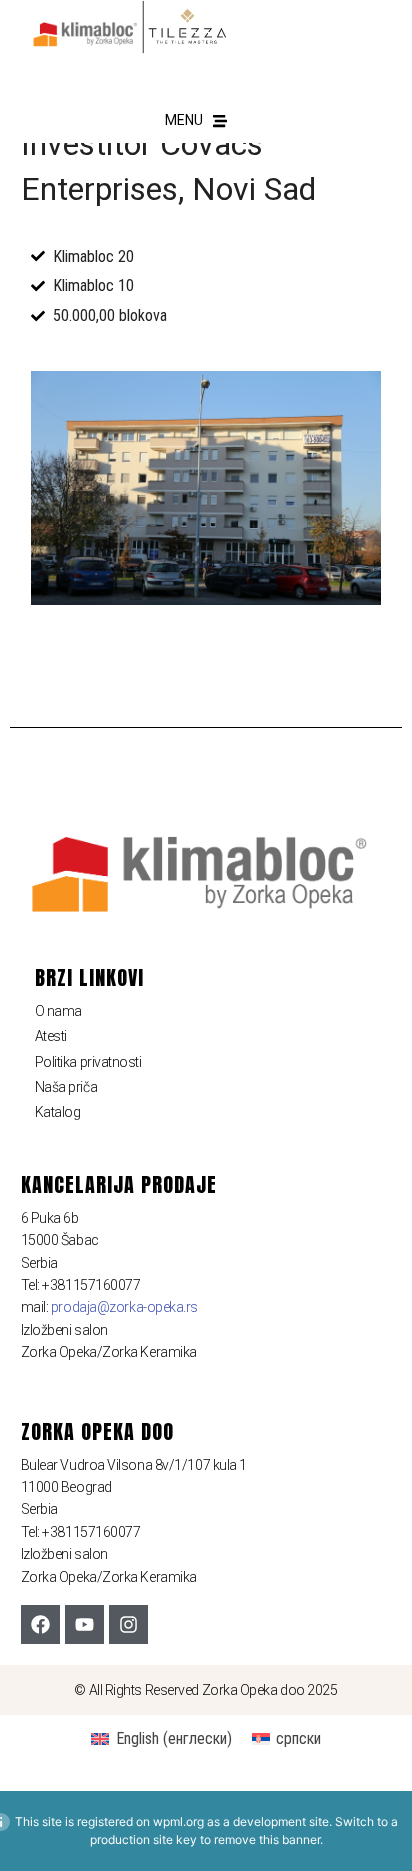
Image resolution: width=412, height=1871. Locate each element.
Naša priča (66, 1087)
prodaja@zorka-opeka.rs (124, 1307)
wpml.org (178, 1821)
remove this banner (267, 1839)
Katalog (58, 1112)
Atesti (51, 1036)
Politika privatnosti (88, 1062)
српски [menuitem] (298, 1738)
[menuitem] (161, 1739)
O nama (58, 1011)
